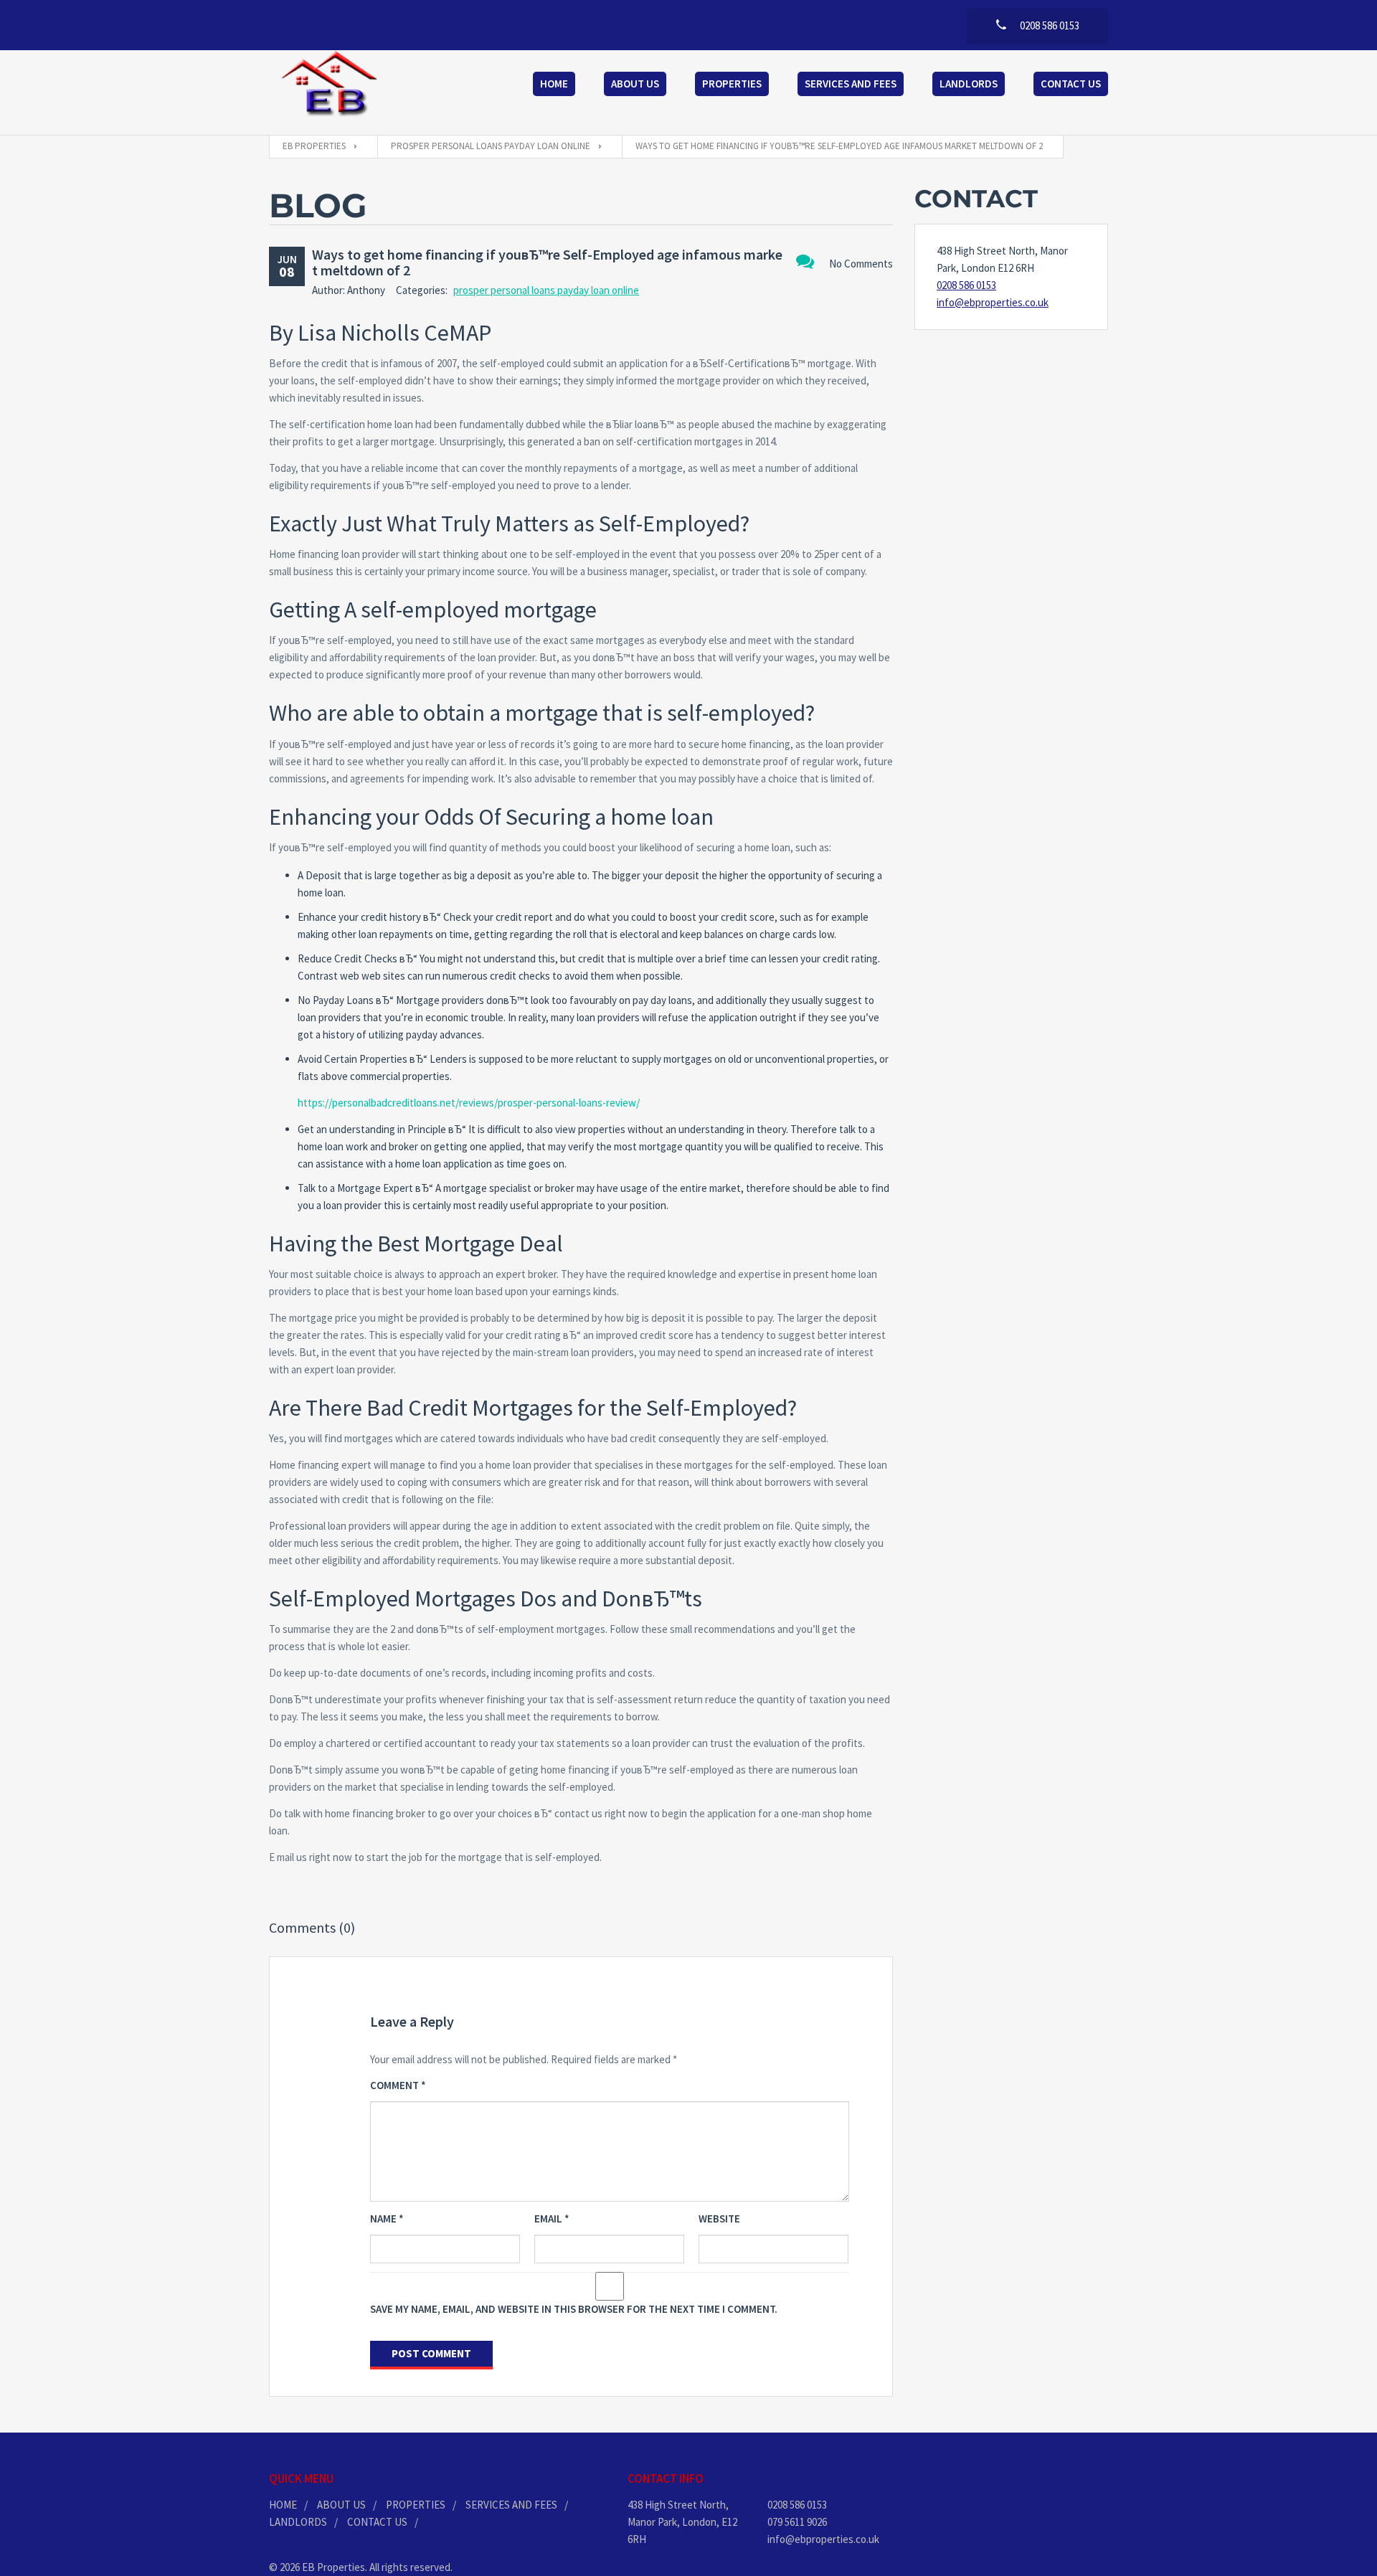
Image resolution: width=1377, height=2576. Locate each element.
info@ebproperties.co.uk (993, 302)
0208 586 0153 (966, 285)
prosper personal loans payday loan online (546, 290)
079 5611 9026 (797, 2522)
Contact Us (1071, 84)
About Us (635, 84)
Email (552, 2219)
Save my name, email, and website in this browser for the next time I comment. (574, 2309)
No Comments (861, 264)
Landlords (969, 84)
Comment (398, 2085)
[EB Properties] (330, 85)
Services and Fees (851, 84)
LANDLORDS (298, 2522)
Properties (732, 84)
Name (387, 2219)
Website (719, 2219)
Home (554, 84)
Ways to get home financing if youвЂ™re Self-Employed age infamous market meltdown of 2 (547, 262)
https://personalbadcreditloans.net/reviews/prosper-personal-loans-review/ (469, 1103)
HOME (283, 2505)
